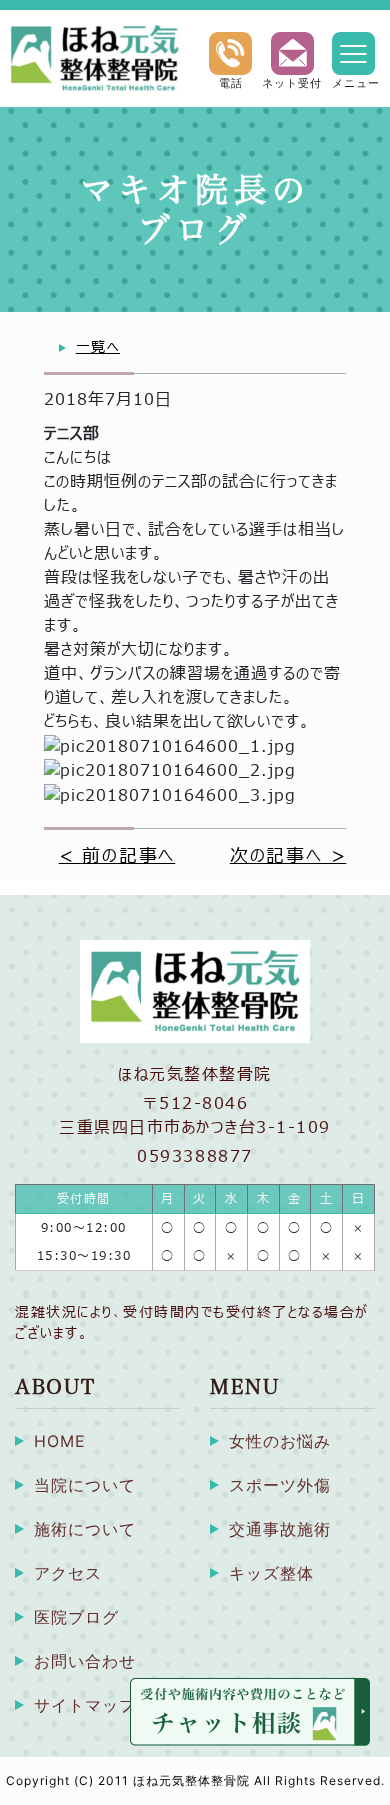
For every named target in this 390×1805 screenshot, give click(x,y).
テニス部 (72, 434)
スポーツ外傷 (280, 1485)
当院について (85, 1485)
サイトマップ (85, 1705)
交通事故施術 (280, 1529)
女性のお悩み (280, 1441)
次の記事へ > (288, 856)
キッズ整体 (271, 1573)
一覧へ (98, 347)
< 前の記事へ (117, 856)
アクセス (68, 1573)
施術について (85, 1529)
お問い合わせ (85, 1661)
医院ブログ (76, 1617)
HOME (60, 1441)
